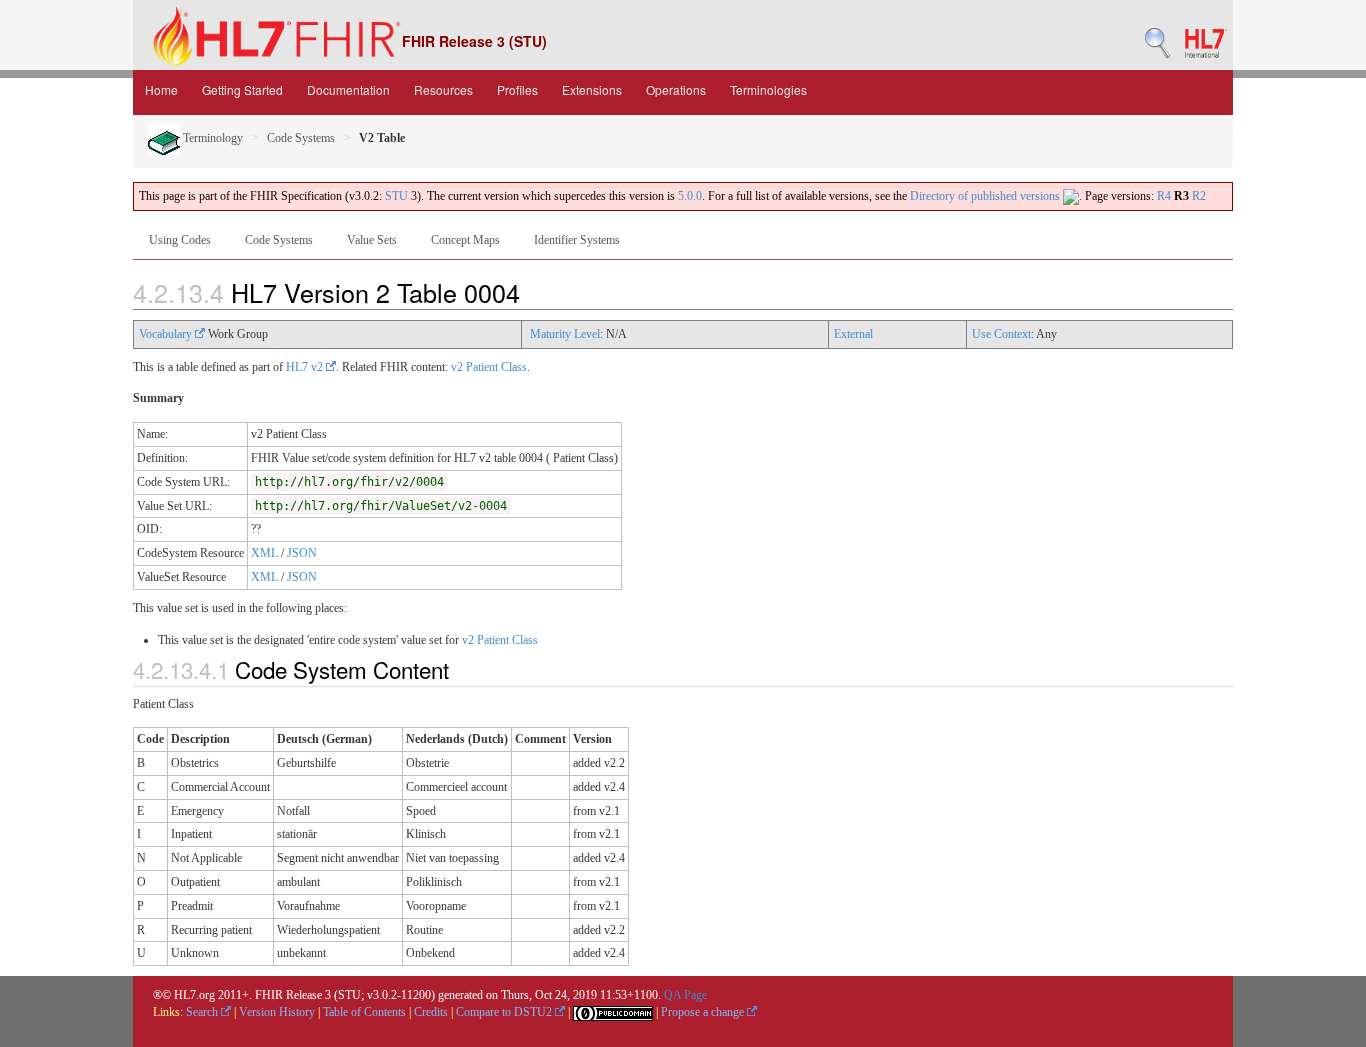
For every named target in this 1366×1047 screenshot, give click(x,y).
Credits (431, 1012)
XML (264, 553)
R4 (1164, 196)
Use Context (1001, 334)
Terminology (211, 138)
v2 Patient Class (489, 367)
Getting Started (242, 89)
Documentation (348, 89)
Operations (676, 89)
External (853, 334)
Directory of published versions (986, 196)
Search (203, 1012)
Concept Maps (465, 240)
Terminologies (768, 89)
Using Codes (180, 240)
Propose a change (704, 1012)
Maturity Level (565, 334)
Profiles (517, 89)
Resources (443, 89)
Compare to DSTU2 (505, 1012)
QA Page (685, 995)
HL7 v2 (306, 367)
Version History (277, 1012)
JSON (302, 553)
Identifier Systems (577, 240)
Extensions (592, 89)
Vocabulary (167, 334)
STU (396, 196)
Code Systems (301, 138)
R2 (1199, 196)
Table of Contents (364, 1012)
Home (161, 89)
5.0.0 (690, 196)
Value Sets (372, 240)
